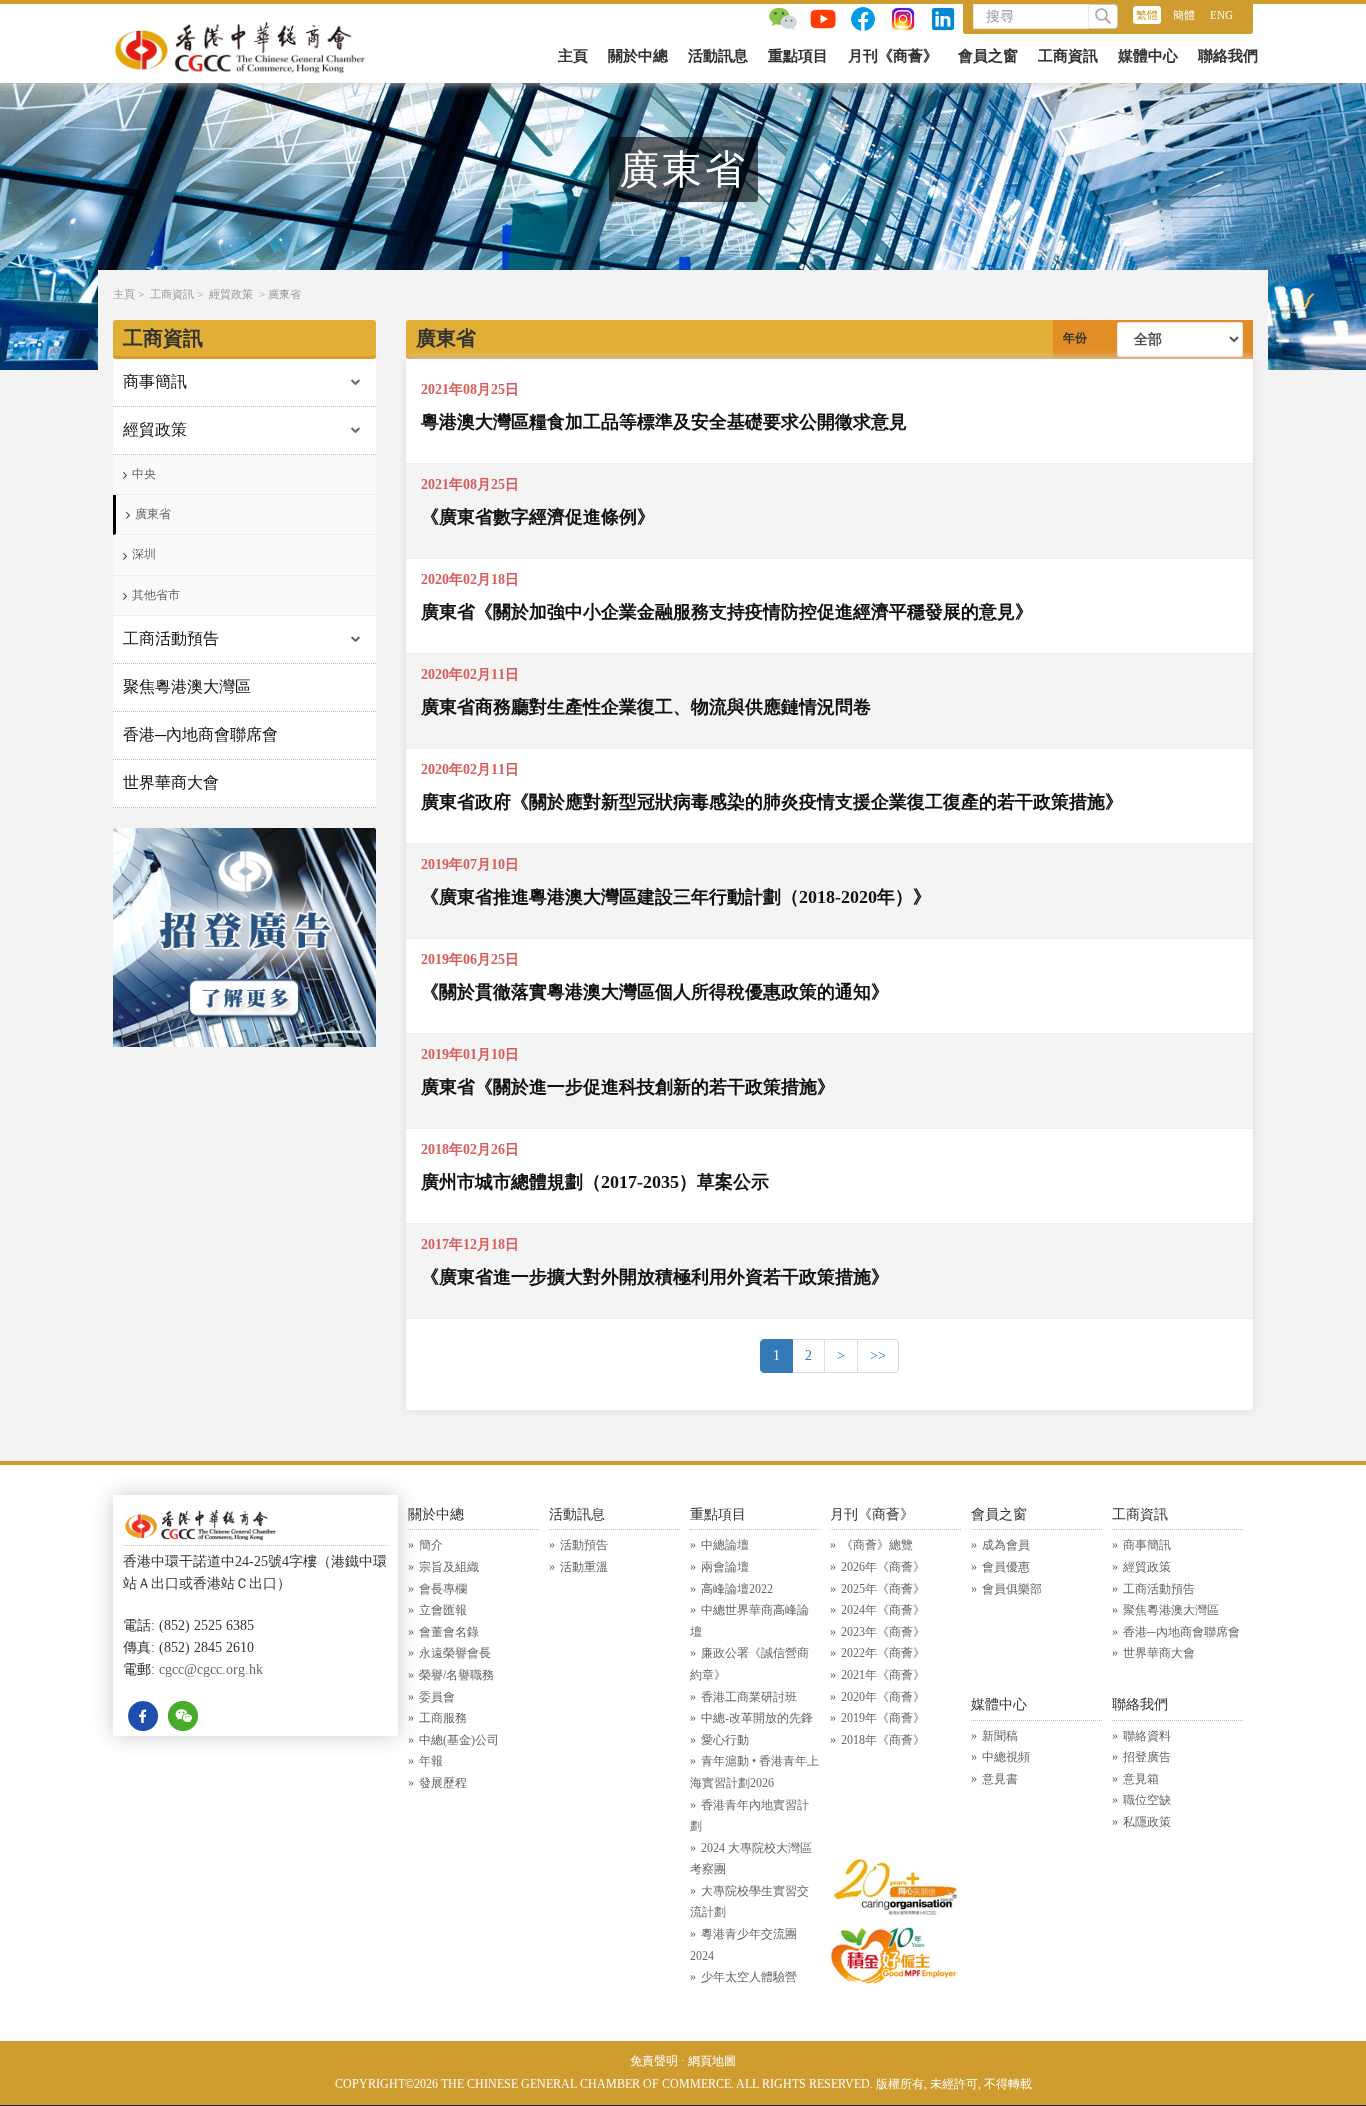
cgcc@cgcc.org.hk (211, 1669)
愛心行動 (725, 1740)
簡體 (1184, 15)
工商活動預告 (171, 638)
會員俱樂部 (1012, 1589)
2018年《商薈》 (883, 1740)
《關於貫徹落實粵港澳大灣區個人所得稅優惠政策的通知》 (655, 992)
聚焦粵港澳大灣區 (187, 686)
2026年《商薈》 (883, 1567)
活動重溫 (584, 1567)
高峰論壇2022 (737, 1589)
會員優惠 (1006, 1567)
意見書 (1000, 1779)
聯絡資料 (1147, 1736)
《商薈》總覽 (877, 1545)
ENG (1221, 15)
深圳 (144, 554)
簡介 (431, 1545)
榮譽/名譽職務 (456, 1675)
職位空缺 (1147, 1800)
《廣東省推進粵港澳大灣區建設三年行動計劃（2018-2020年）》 (676, 897)
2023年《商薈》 (883, 1632)
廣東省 (284, 294)
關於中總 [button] (638, 56)
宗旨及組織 (449, 1567)
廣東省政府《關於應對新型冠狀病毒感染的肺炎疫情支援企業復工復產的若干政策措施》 (772, 802)
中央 (144, 474)
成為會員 (1006, 1545)
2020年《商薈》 (883, 1697)
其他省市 (156, 595)
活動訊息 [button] (718, 56)
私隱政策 (1147, 1822)
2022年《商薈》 (883, 1653)
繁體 (1147, 15)
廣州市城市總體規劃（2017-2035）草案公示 (595, 1182)
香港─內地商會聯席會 (200, 734)
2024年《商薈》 (883, 1610)
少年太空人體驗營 (749, 1977)
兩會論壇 (725, 1567)
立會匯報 (443, 1610)
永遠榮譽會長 (455, 1653)
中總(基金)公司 (459, 1740)
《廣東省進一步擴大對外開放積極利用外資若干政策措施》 (655, 1277)
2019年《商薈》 (883, 1718)
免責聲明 (654, 2061)
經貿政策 (231, 294)
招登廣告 (1147, 1757)
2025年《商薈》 (883, 1589)
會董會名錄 (449, 1632)
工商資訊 (172, 294)
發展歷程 (443, 1783)
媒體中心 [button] (1148, 56)
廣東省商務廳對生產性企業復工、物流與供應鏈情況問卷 (646, 707)
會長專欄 (443, 1589)
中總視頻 (1006, 1757)
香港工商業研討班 (749, 1697)
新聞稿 (1000, 1736)
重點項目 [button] (798, 56)
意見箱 (1141, 1779)
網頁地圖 (712, 2061)
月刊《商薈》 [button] (893, 56)
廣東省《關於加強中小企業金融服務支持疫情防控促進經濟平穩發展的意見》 (727, 612)
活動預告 (584, 1545)
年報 (431, 1761)
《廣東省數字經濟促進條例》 (538, 517)
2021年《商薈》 (883, 1675)
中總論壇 (725, 1545)
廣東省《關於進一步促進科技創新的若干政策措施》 (628, 1087)
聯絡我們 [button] (1228, 56)
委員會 (437, 1697)
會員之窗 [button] (988, 56)
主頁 (573, 56)
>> (878, 1355)
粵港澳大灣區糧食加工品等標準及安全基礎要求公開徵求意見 (664, 422)
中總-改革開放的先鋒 (757, 1718)
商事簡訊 (155, 381)
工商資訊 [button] (1068, 56)
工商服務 (443, 1718)
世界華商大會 (171, 782)
